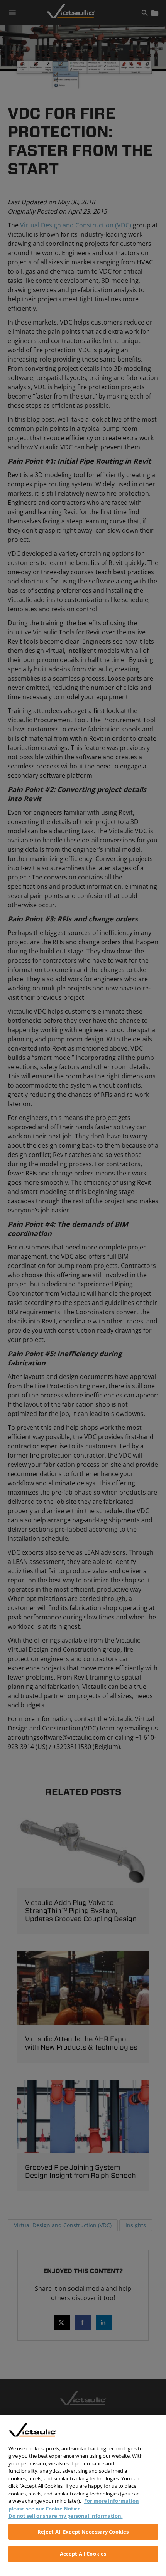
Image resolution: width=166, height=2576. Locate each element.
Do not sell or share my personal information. (66, 2516)
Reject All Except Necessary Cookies (83, 2532)
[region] (83, 2496)
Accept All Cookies (83, 2554)
